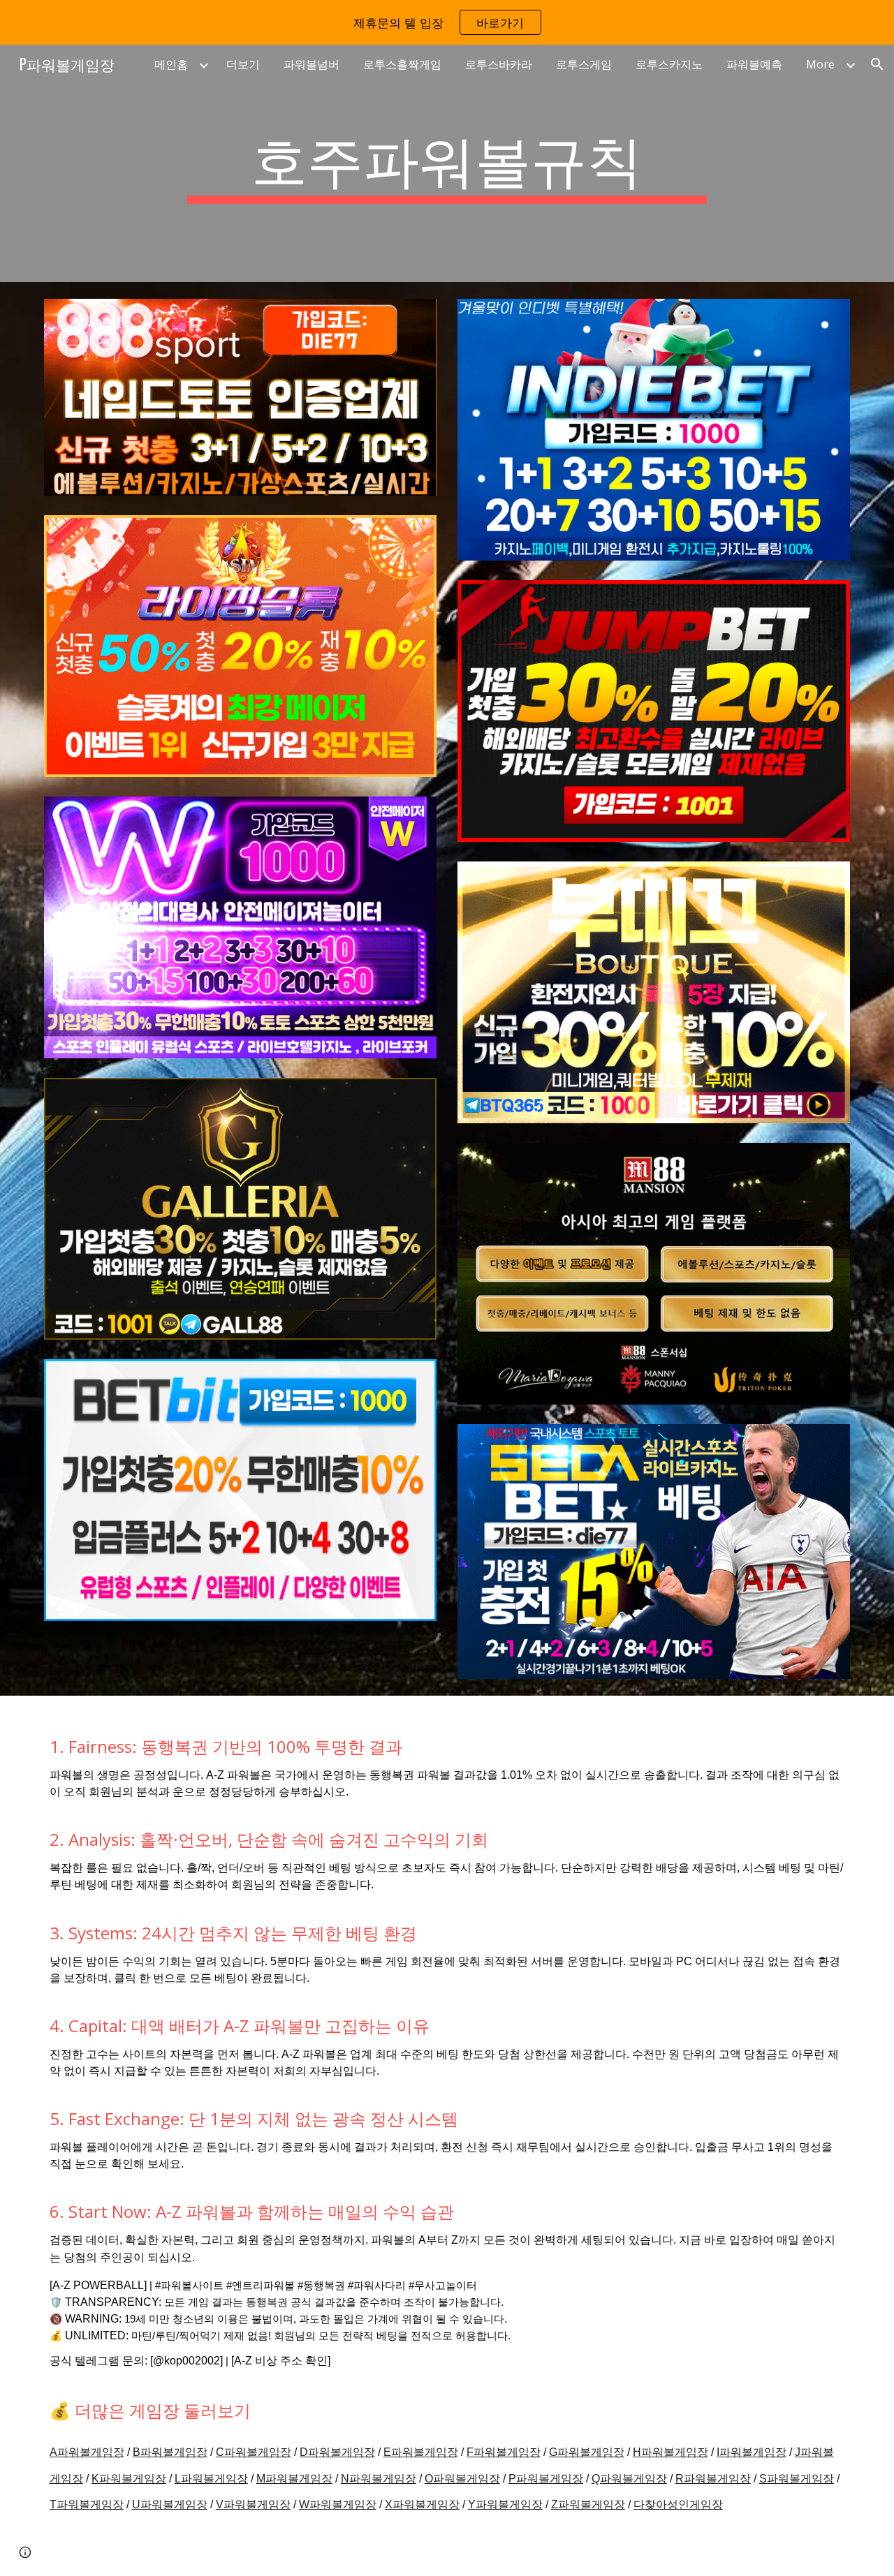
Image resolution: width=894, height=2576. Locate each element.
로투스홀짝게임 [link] (402, 64)
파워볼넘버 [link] (312, 64)
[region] (447, 22)
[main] (447, 163)
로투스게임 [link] (584, 64)
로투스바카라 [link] (499, 64)
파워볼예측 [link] (754, 64)
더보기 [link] (243, 64)
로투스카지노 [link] (669, 64)
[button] (877, 64)
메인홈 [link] (171, 64)
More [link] (820, 64)
